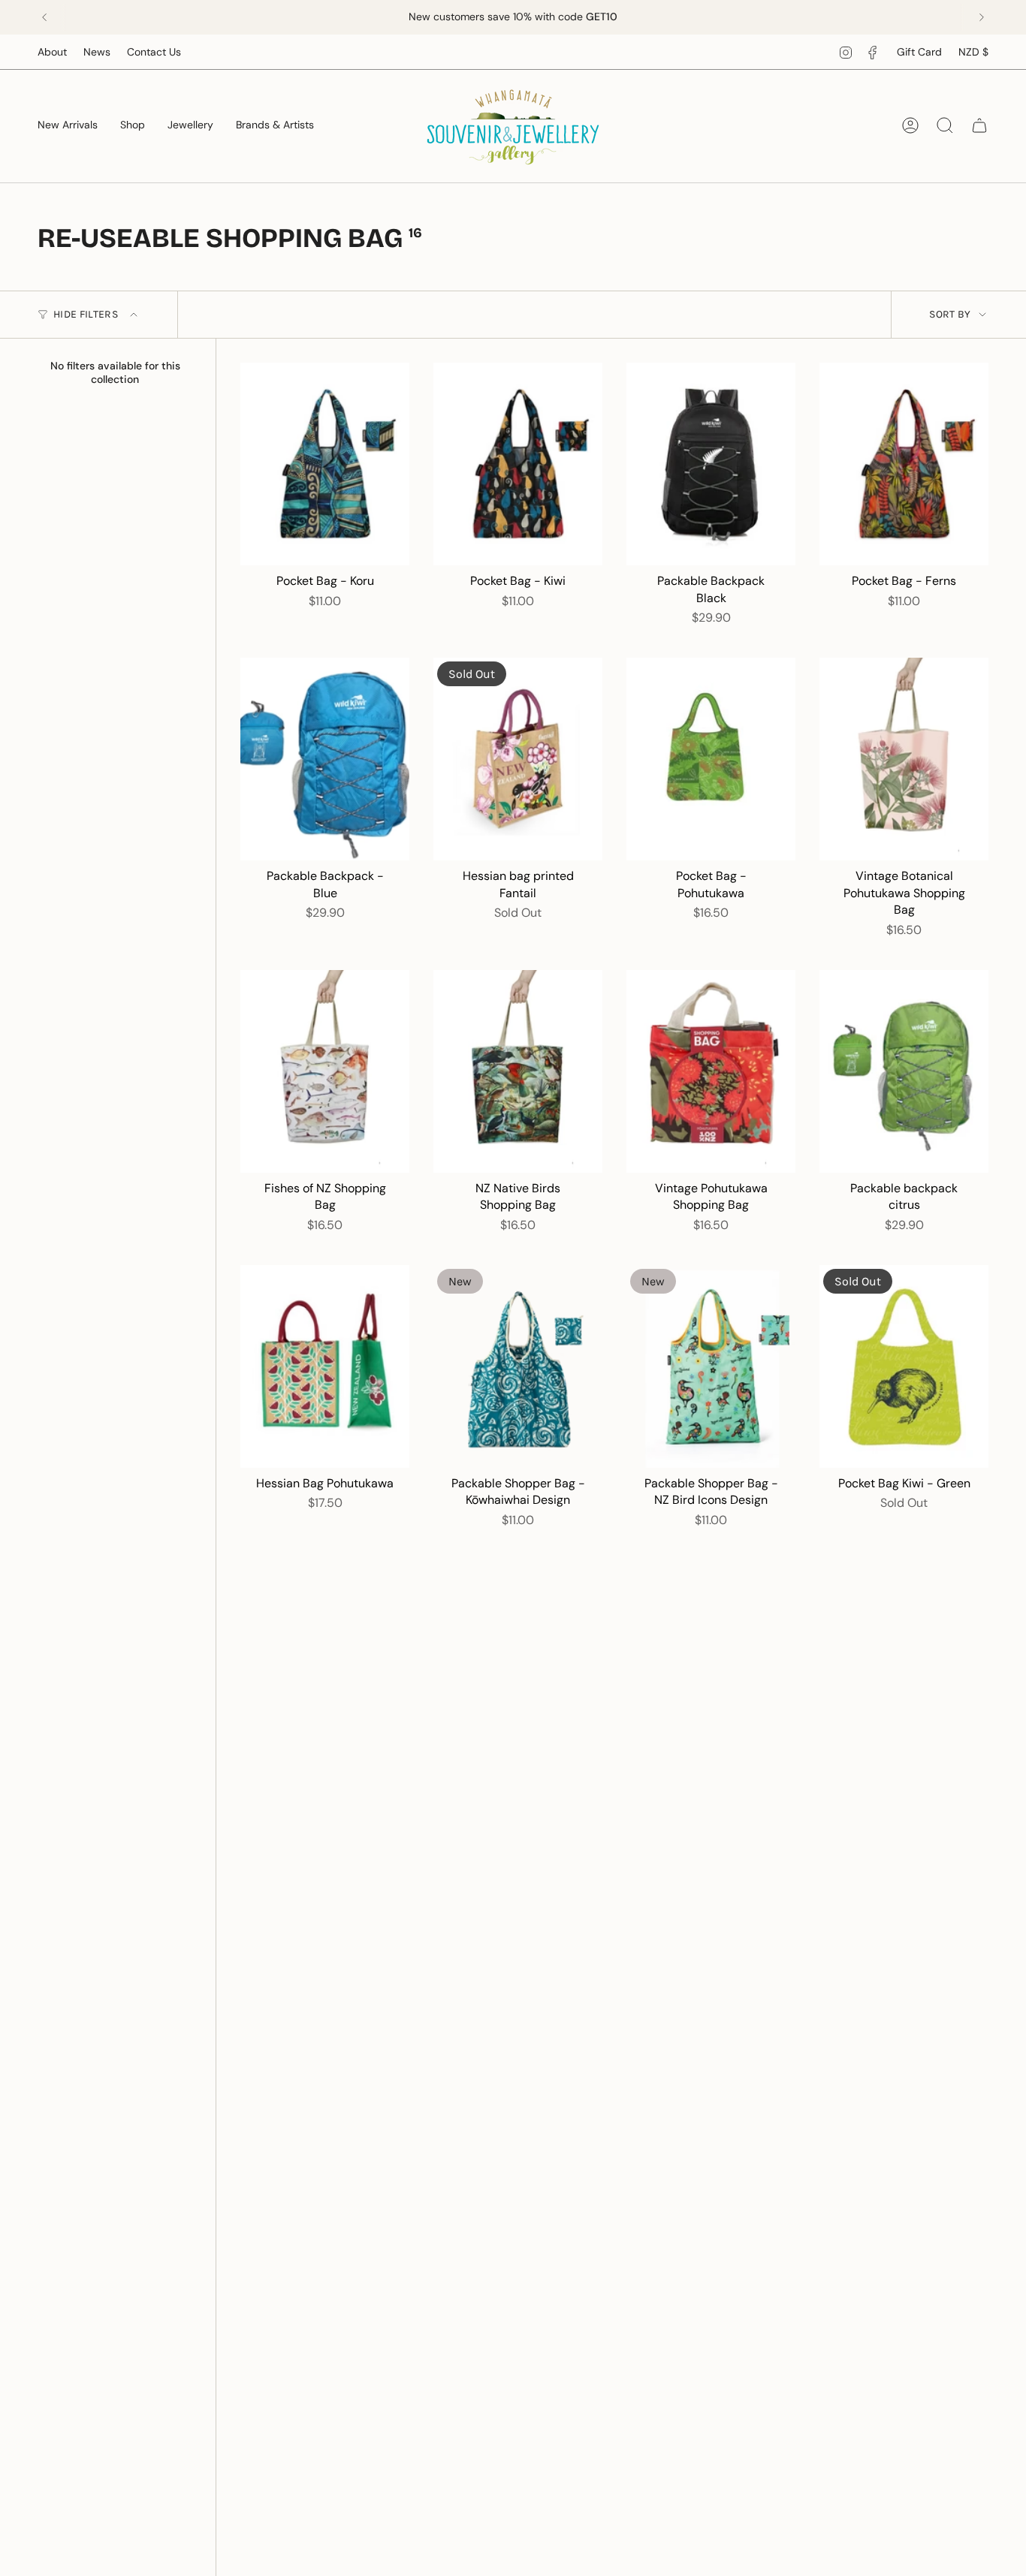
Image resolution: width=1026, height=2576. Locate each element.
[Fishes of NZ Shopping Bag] (325, 1071)
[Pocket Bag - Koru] (325, 464)
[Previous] (44, 17)
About (52, 52)
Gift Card (919, 52)
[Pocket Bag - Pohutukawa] (711, 759)
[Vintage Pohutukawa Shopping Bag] (711, 1071)
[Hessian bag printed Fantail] (518, 759)
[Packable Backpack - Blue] (325, 759)
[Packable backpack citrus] (904, 1071)
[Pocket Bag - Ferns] (904, 464)
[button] (133, 126)
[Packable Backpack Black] (711, 464)
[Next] (982, 17)
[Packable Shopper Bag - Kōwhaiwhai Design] (518, 1366)
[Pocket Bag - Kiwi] (518, 464)
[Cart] (979, 125)
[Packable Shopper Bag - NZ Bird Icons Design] (711, 1366)
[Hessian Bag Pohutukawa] (325, 1366)
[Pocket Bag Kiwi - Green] (904, 1366)
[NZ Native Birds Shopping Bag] (518, 1071)
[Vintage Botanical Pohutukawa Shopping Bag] (904, 759)
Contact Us (154, 52)
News (97, 52)
